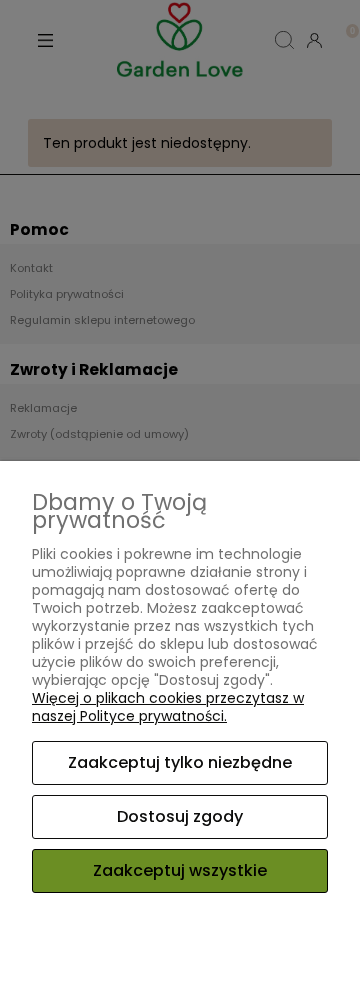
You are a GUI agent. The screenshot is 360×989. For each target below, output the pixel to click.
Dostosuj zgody (180, 816)
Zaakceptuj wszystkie (180, 870)
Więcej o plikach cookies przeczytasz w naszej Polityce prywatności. (168, 707)
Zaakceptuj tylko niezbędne (180, 762)
